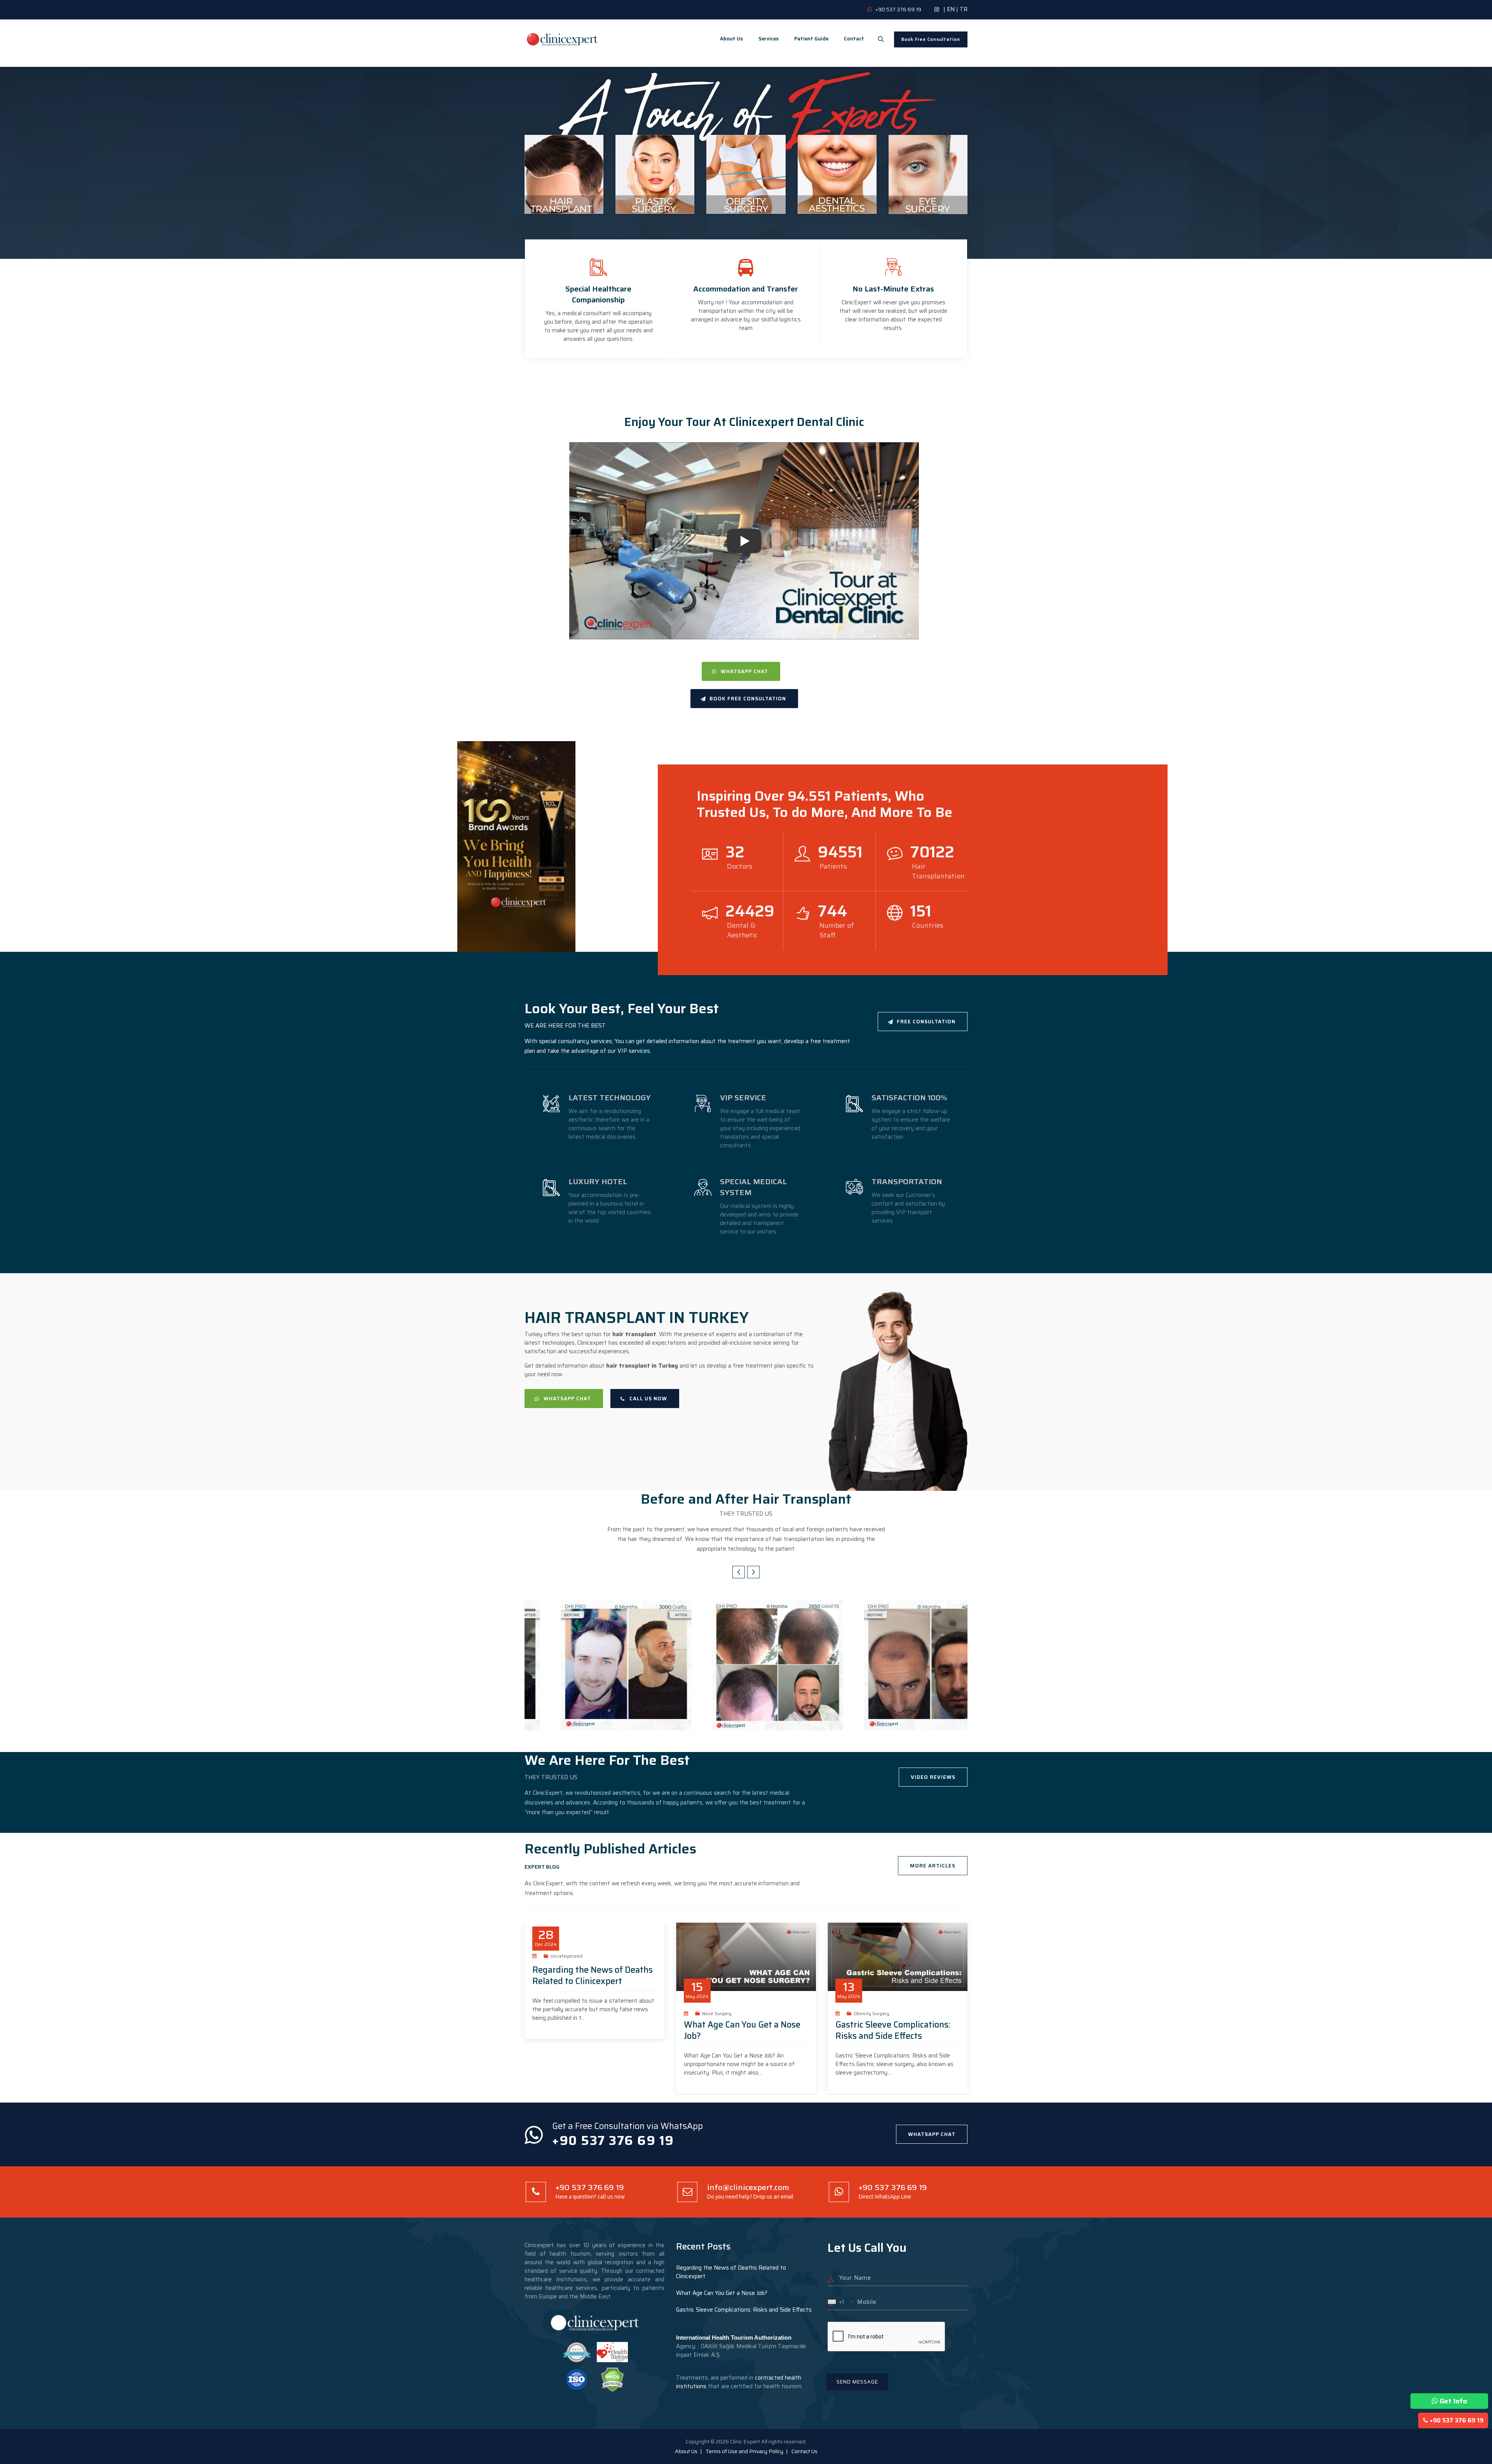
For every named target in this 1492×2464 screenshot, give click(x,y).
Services (769, 39)
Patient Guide (811, 39)
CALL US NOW (648, 1399)
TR (964, 9)
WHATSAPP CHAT (744, 671)
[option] (594, 1665)
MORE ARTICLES (933, 1866)
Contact (854, 39)
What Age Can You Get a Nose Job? (742, 2030)
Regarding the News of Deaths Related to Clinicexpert (593, 1975)
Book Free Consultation (931, 39)
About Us (731, 39)
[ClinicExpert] (563, 39)
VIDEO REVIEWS (933, 1777)
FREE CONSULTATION (926, 1022)
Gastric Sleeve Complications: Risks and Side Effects (893, 2030)
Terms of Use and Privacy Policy (744, 2451)
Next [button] (753, 1572)
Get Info (1453, 2401)
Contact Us (804, 2451)
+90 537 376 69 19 (1457, 2420)
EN (951, 9)
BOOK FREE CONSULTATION (748, 699)
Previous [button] (739, 1572)
